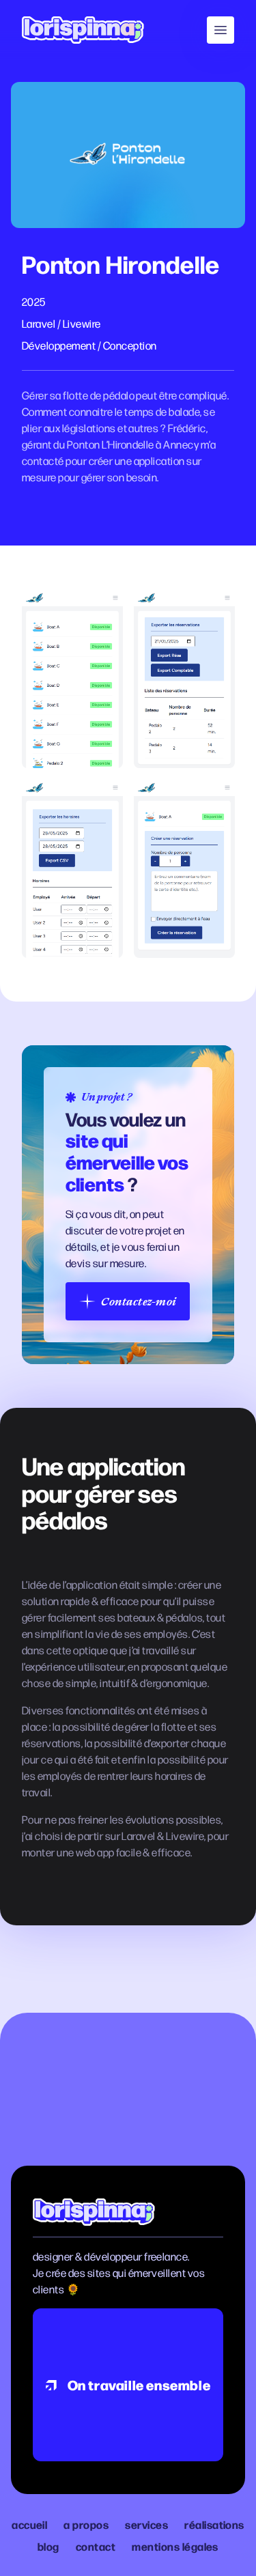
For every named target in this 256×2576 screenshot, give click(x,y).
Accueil (29, 2524)
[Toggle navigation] (221, 30)
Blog (48, 2546)
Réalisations (214, 2524)
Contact (96, 2546)
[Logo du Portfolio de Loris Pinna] (83, 30)
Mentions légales (175, 2546)
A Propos (86, 2524)
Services (146, 2524)
